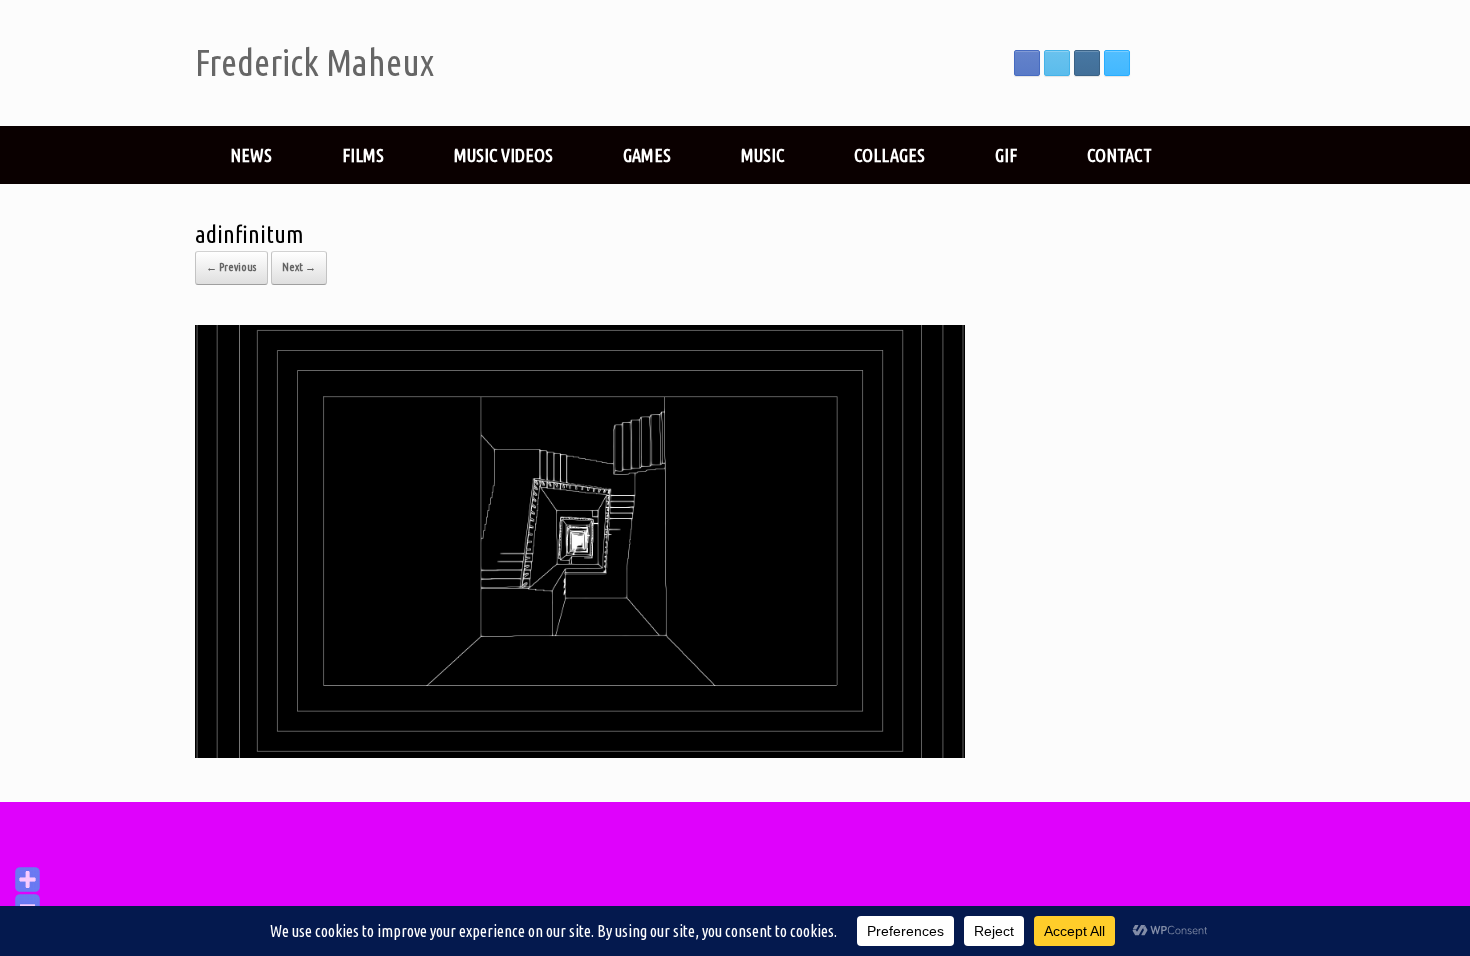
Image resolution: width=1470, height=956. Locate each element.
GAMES (647, 155)
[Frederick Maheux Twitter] (1057, 63)
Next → (299, 267)
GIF (1006, 155)
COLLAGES (889, 155)
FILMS (363, 155)
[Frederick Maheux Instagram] (1087, 63)
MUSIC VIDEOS (503, 155)
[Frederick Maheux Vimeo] (1117, 63)
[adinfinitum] (580, 750)
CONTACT (1119, 155)
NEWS (251, 155)
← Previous (231, 267)
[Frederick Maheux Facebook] (1027, 63)
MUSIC (762, 155)
